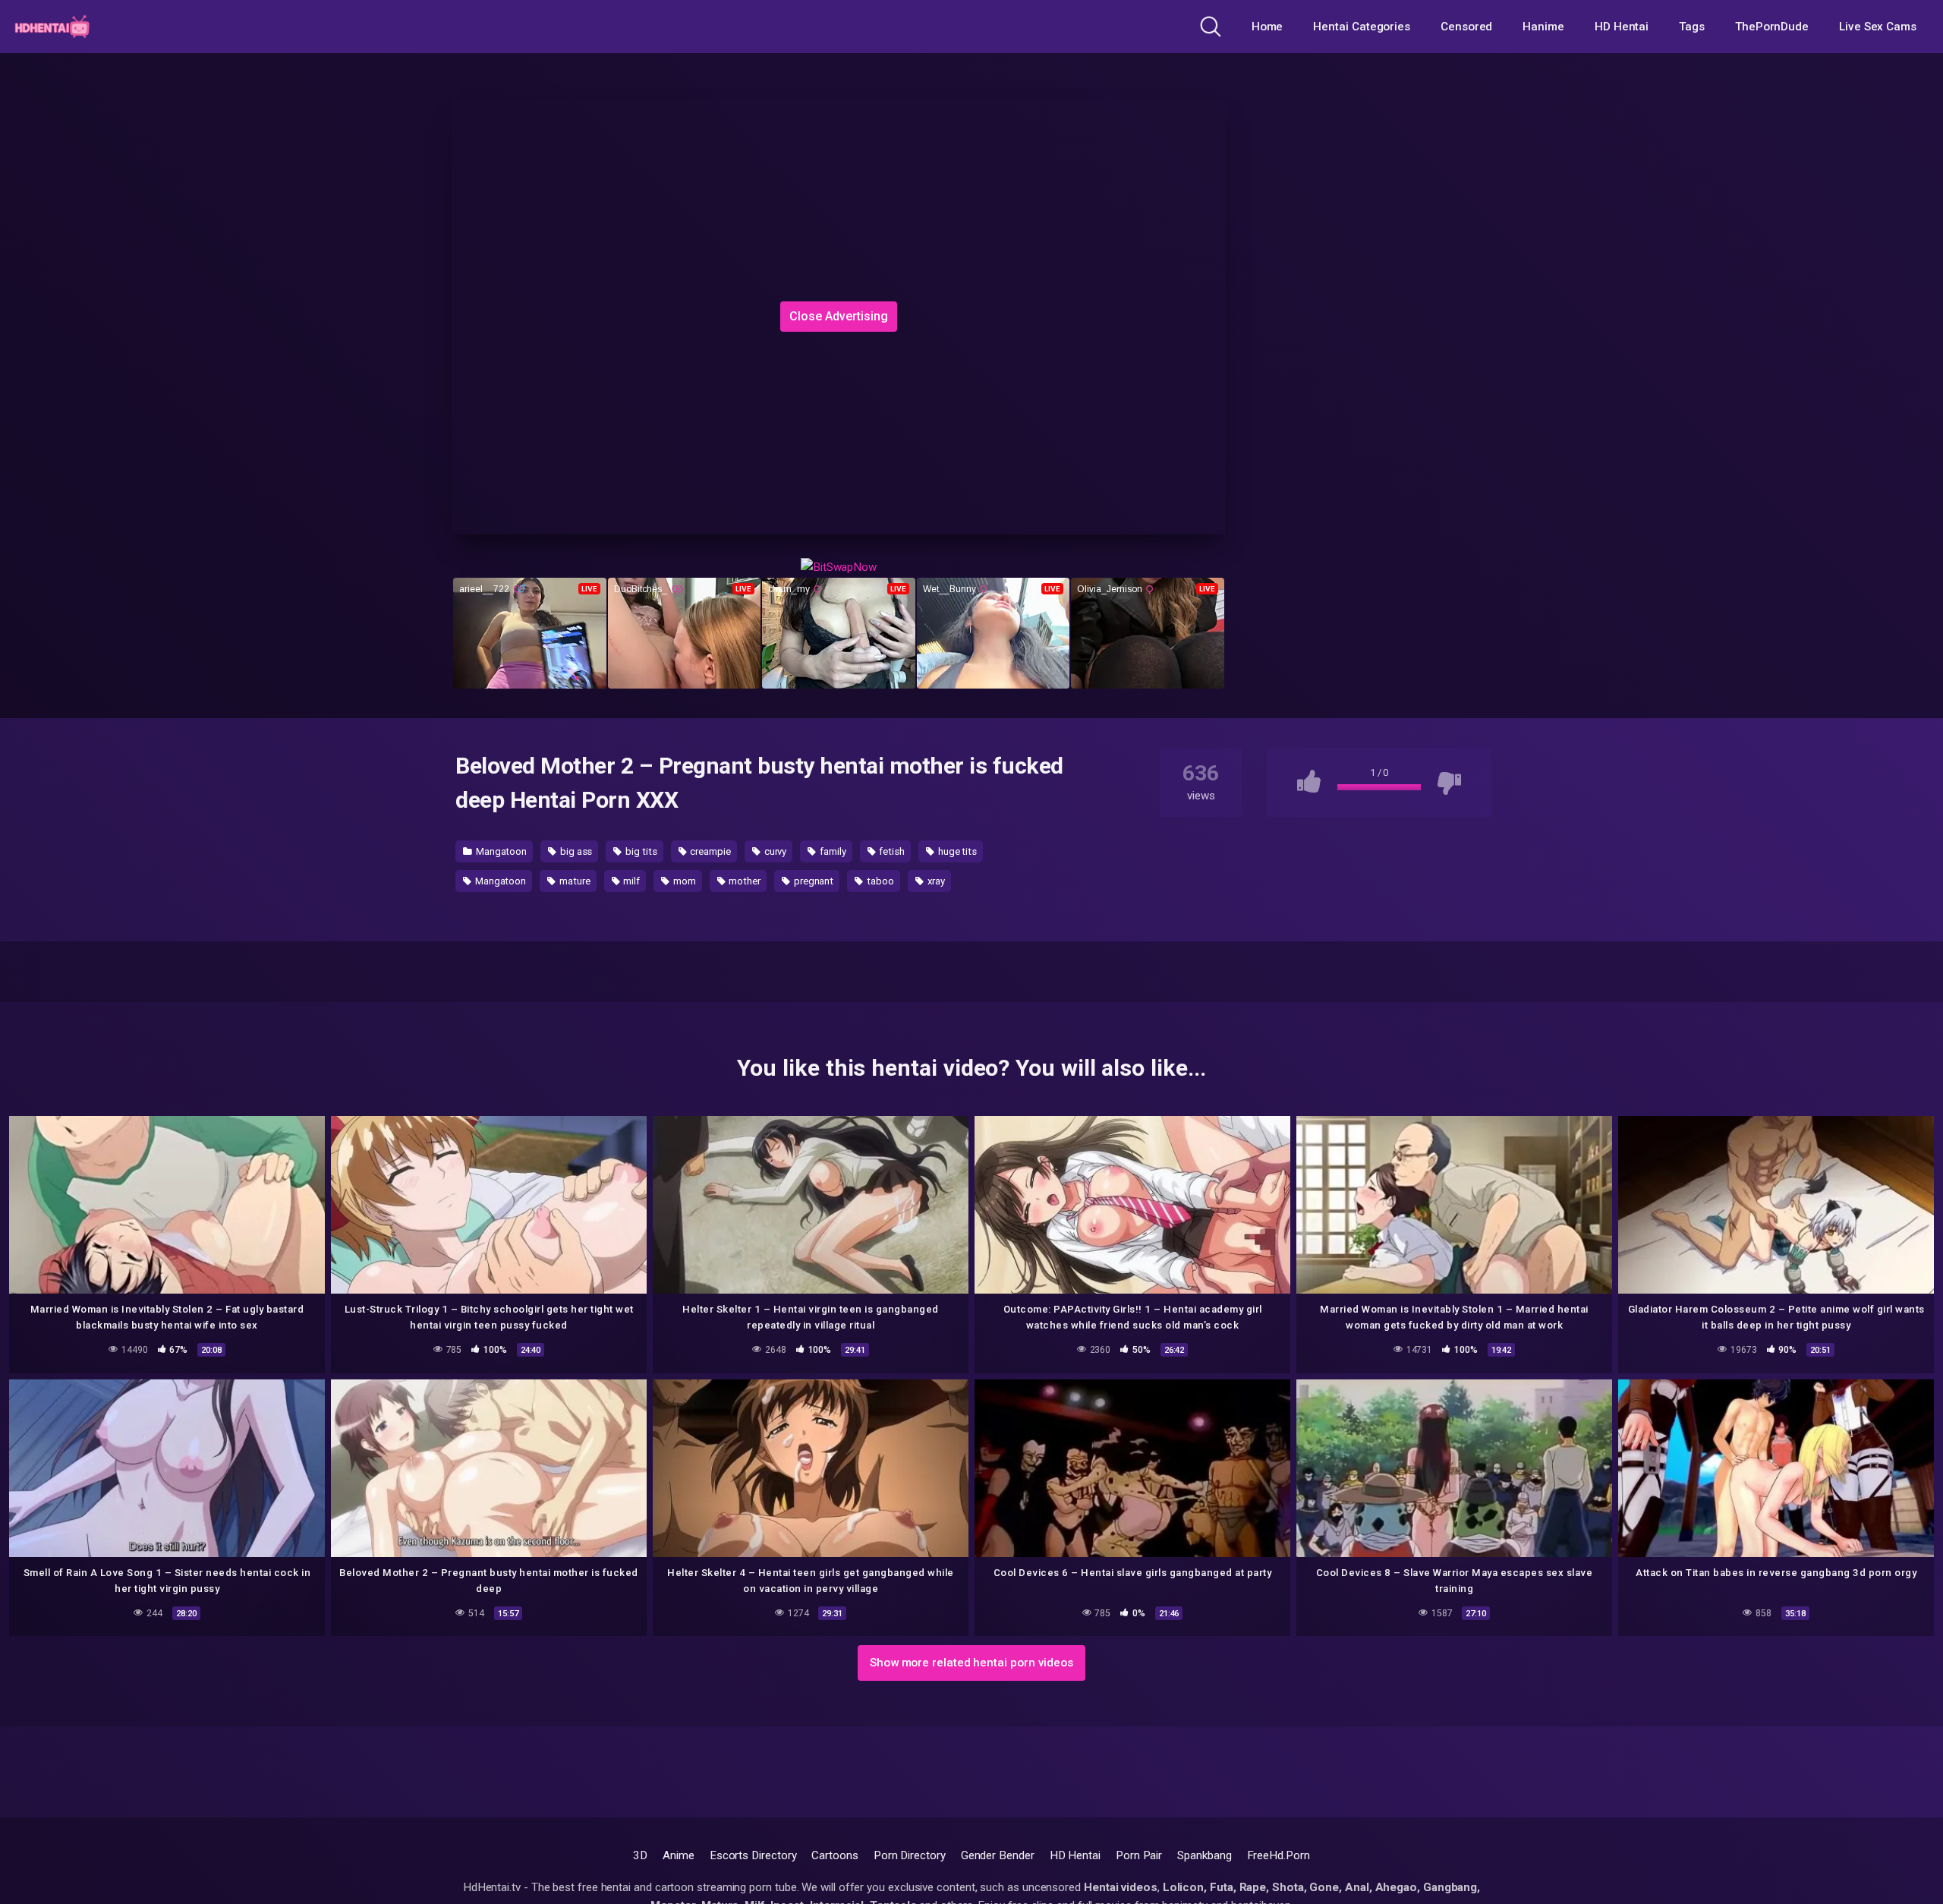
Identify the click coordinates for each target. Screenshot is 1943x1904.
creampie (710, 851)
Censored (1466, 27)
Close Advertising (839, 316)
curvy (775, 851)
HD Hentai (1622, 27)
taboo (879, 881)
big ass (575, 851)
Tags (1692, 27)
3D (640, 1855)
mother (744, 881)
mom (683, 881)
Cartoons (835, 1855)
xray (935, 881)
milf (630, 881)
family (831, 851)
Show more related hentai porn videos (971, 1663)
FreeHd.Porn (1279, 1855)
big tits (640, 851)
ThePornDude (1772, 27)
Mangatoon (500, 851)
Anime (679, 1855)
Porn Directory (910, 1855)
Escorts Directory (753, 1855)
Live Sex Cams (1878, 27)
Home (1268, 27)
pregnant (812, 881)
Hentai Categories (1362, 27)
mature (573, 881)
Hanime (1543, 27)
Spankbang (1204, 1855)
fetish (891, 851)
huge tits (956, 851)
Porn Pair (1139, 1855)
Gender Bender (998, 1855)
